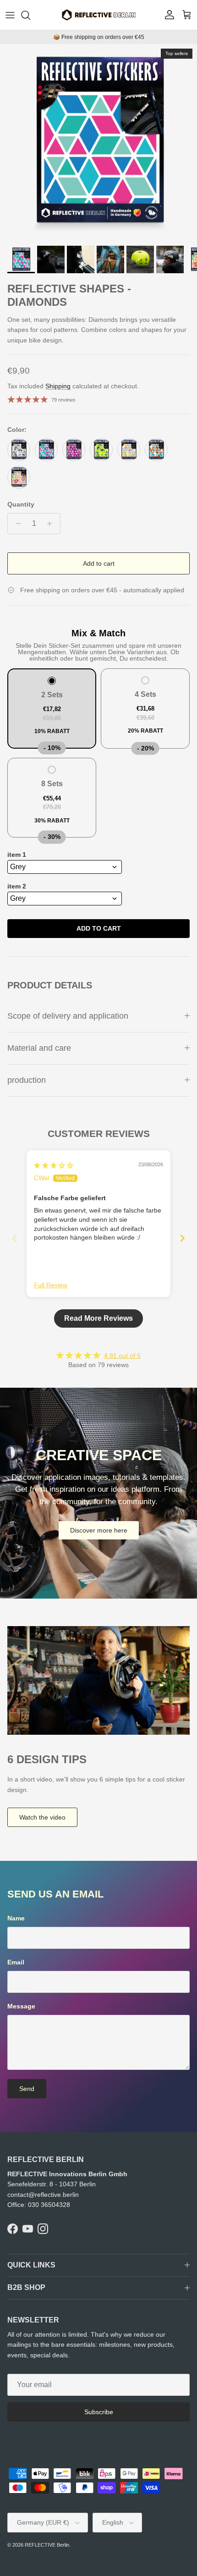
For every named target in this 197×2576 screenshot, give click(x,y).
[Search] (30, 15)
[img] (54, 1165)
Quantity (21, 504)
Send (27, 2089)
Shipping (58, 386)
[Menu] (10, 15)
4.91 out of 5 (122, 1356)
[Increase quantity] (52, 524)
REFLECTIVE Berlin (47, 2545)
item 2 (17, 886)
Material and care (39, 1048)
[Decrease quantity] (16, 524)
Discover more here (99, 1530)
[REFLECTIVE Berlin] (98, 15)
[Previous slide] (15, 1238)
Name (16, 1918)
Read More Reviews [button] (98, 1318)
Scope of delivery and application (68, 1016)
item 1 (17, 855)
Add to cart (99, 563)
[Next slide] (182, 1238)
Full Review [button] (51, 1285)
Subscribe (99, 2412)
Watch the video (42, 1817)
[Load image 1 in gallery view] (98, 143)
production (27, 1080)
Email (16, 1962)
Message (21, 2006)
